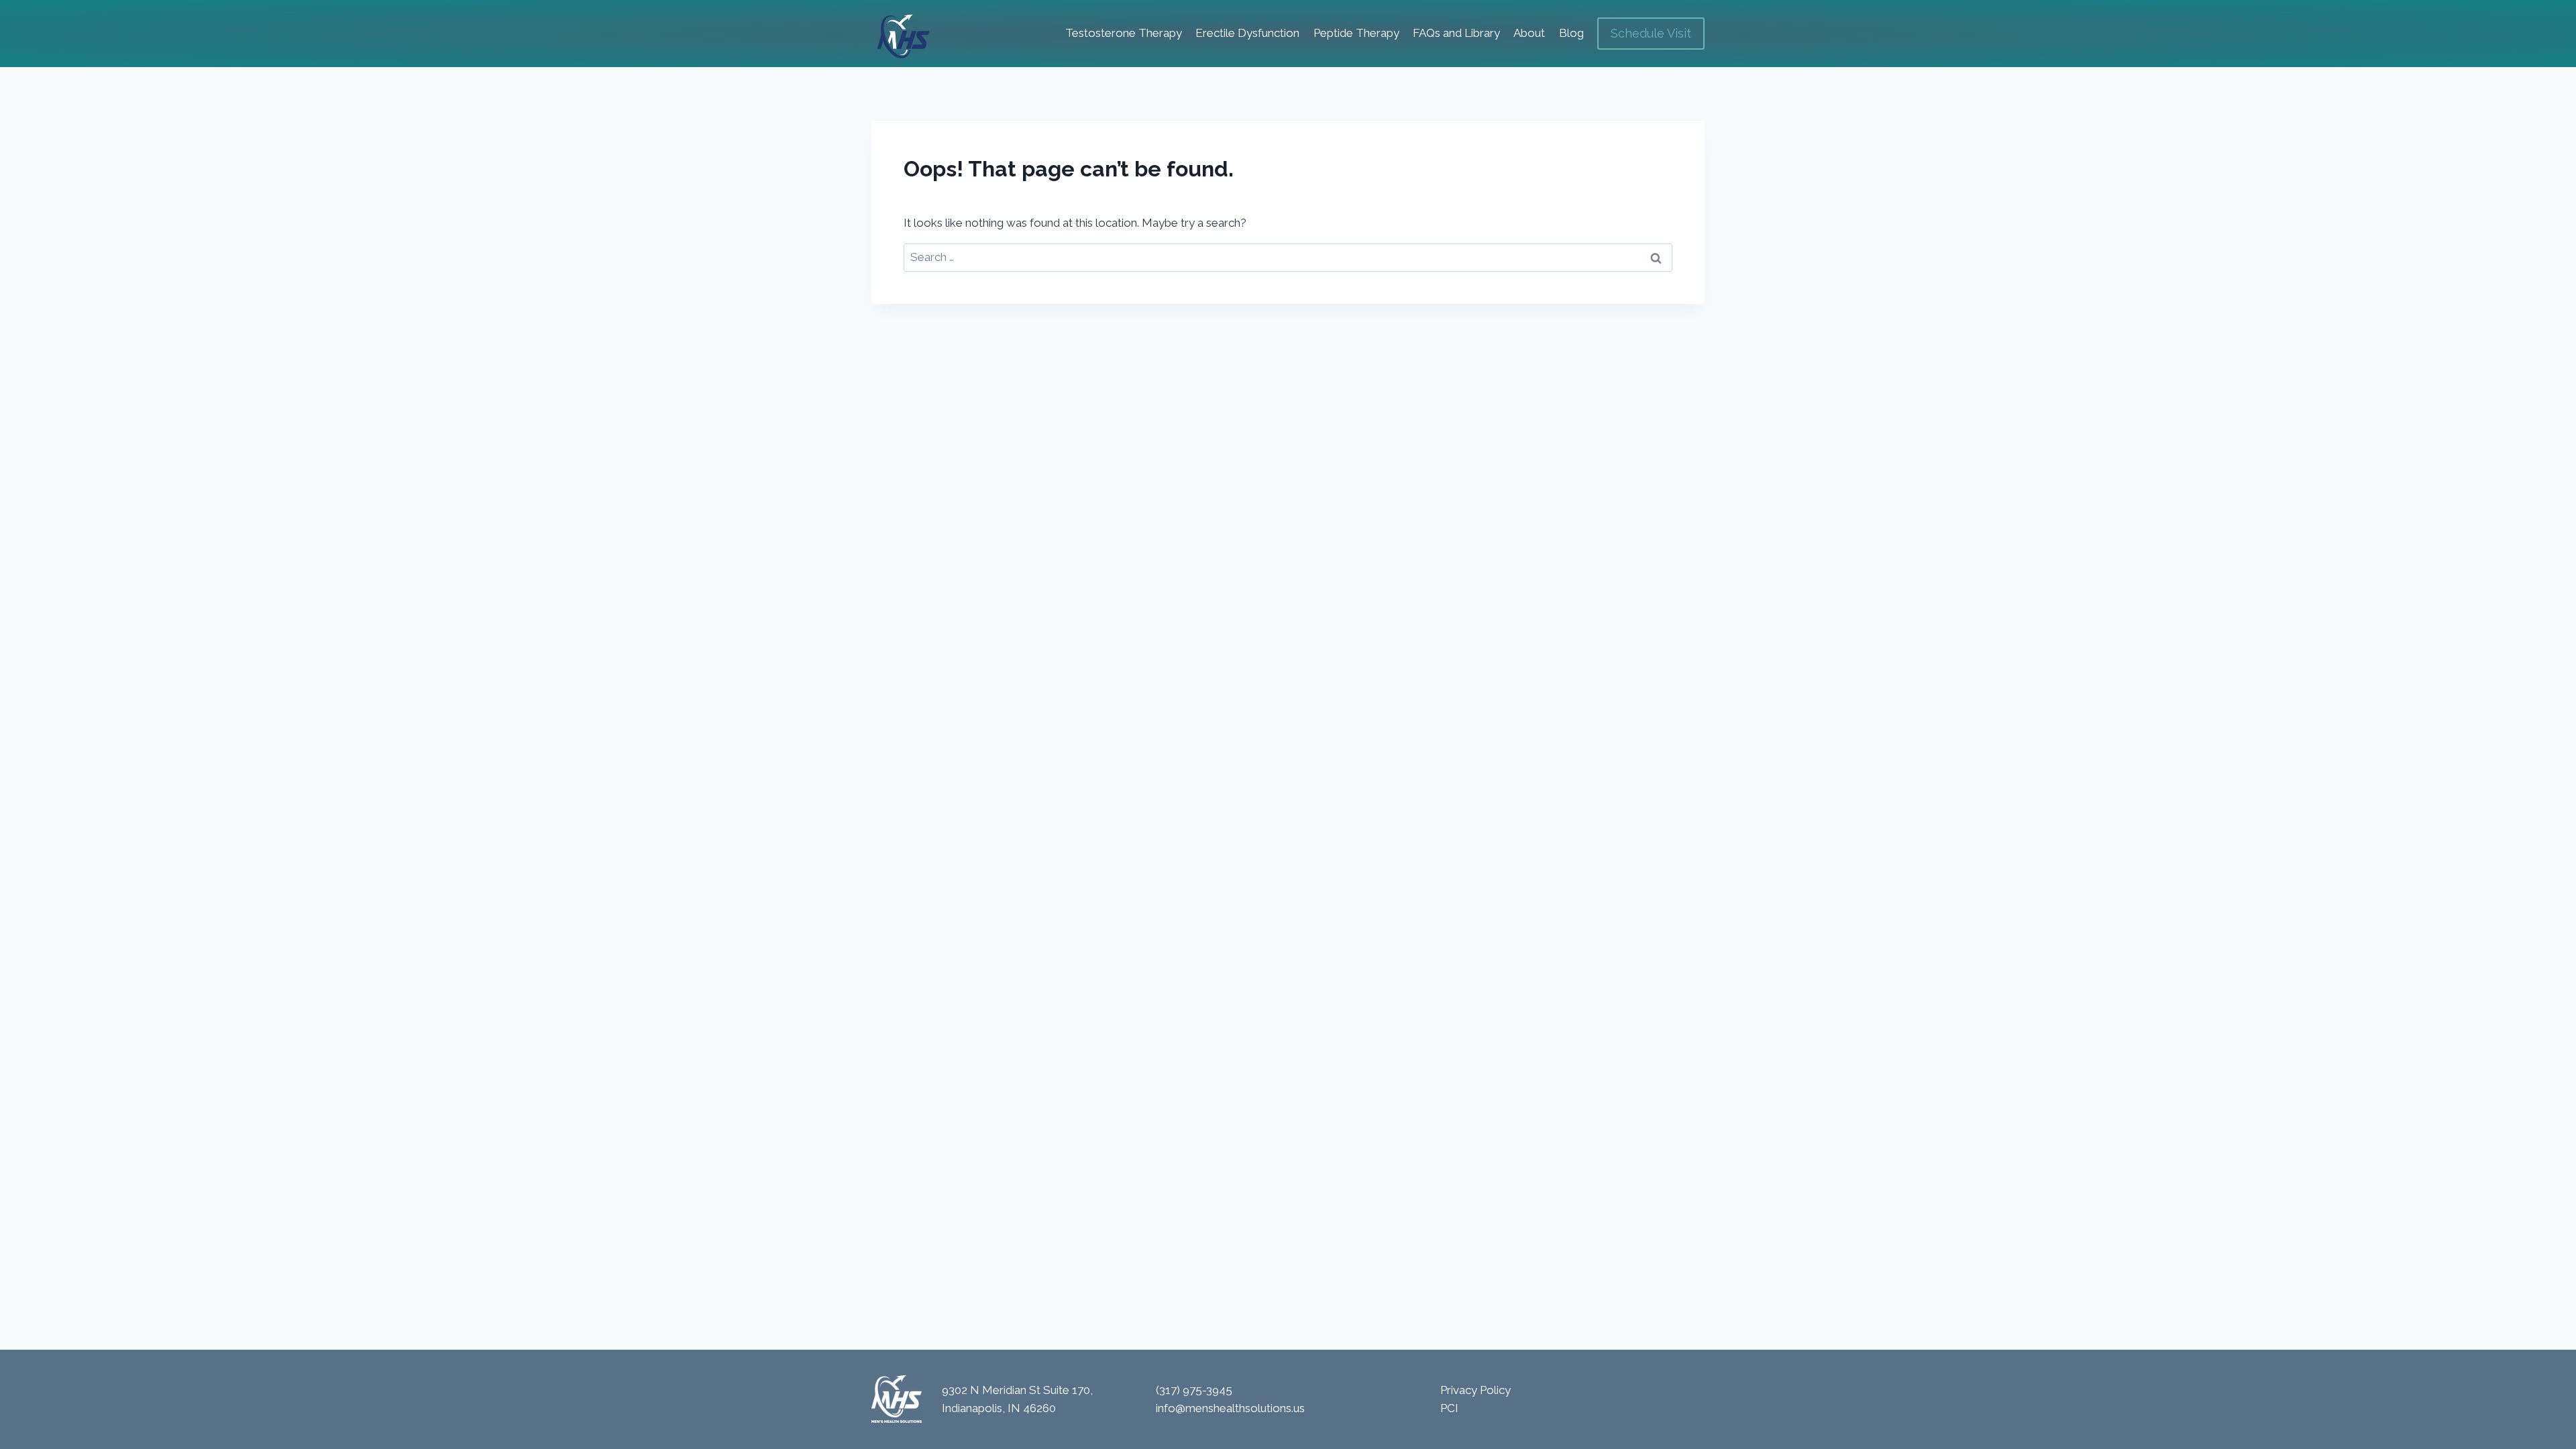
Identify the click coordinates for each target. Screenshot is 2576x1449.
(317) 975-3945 (1194, 1390)
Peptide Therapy (1356, 33)
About (1529, 33)
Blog (1571, 33)
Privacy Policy (1475, 1390)
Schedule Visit (1651, 33)
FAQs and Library (1456, 33)
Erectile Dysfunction (1247, 33)
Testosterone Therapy (1124, 33)
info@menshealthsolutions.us (1230, 1408)
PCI (1449, 1408)
